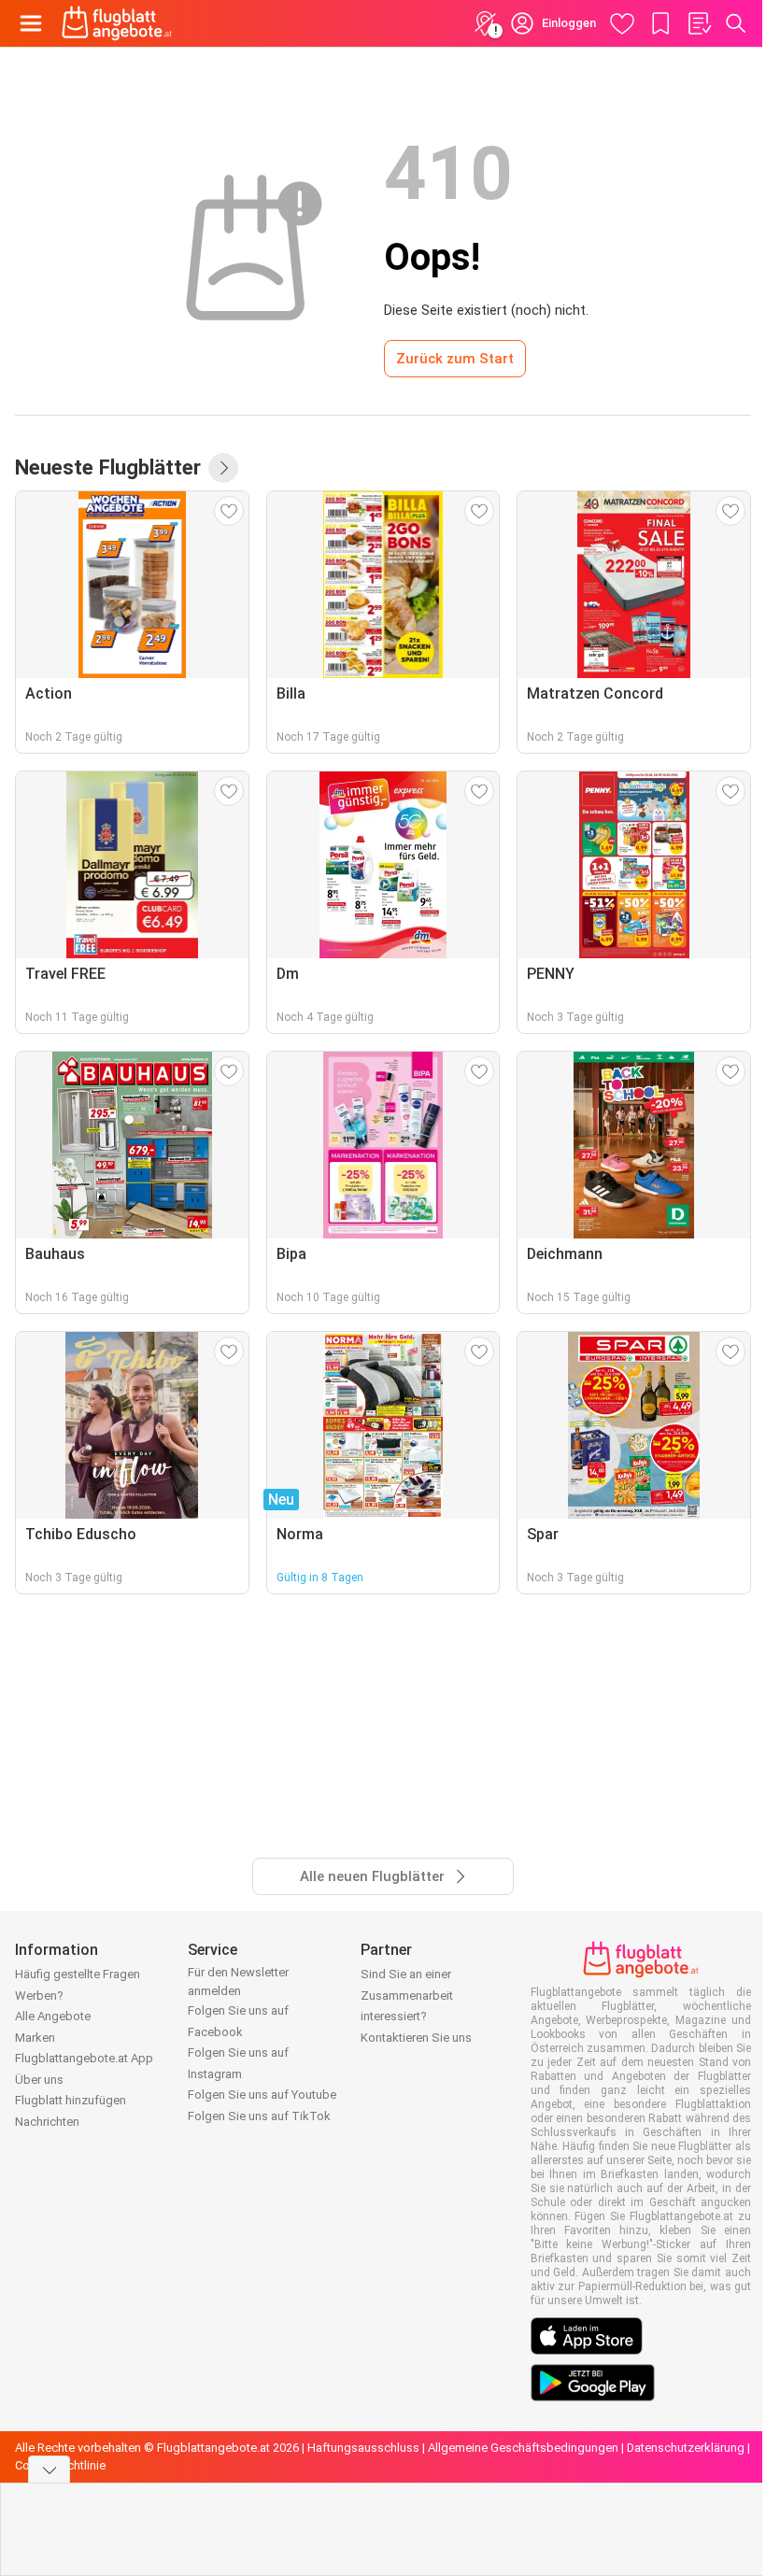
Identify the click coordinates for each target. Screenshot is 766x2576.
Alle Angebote (53, 2016)
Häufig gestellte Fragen (78, 1974)
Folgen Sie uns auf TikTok (259, 2116)
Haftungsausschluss (363, 2448)
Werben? (39, 1996)
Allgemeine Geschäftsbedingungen (523, 2448)
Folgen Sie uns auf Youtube (262, 2095)
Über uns (39, 2080)
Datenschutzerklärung (686, 2448)
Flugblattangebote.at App (84, 2058)
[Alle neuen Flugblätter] (223, 468)
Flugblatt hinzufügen (71, 2100)
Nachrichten (47, 2122)
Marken (35, 2038)
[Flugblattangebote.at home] (117, 23)
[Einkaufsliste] (699, 23)
